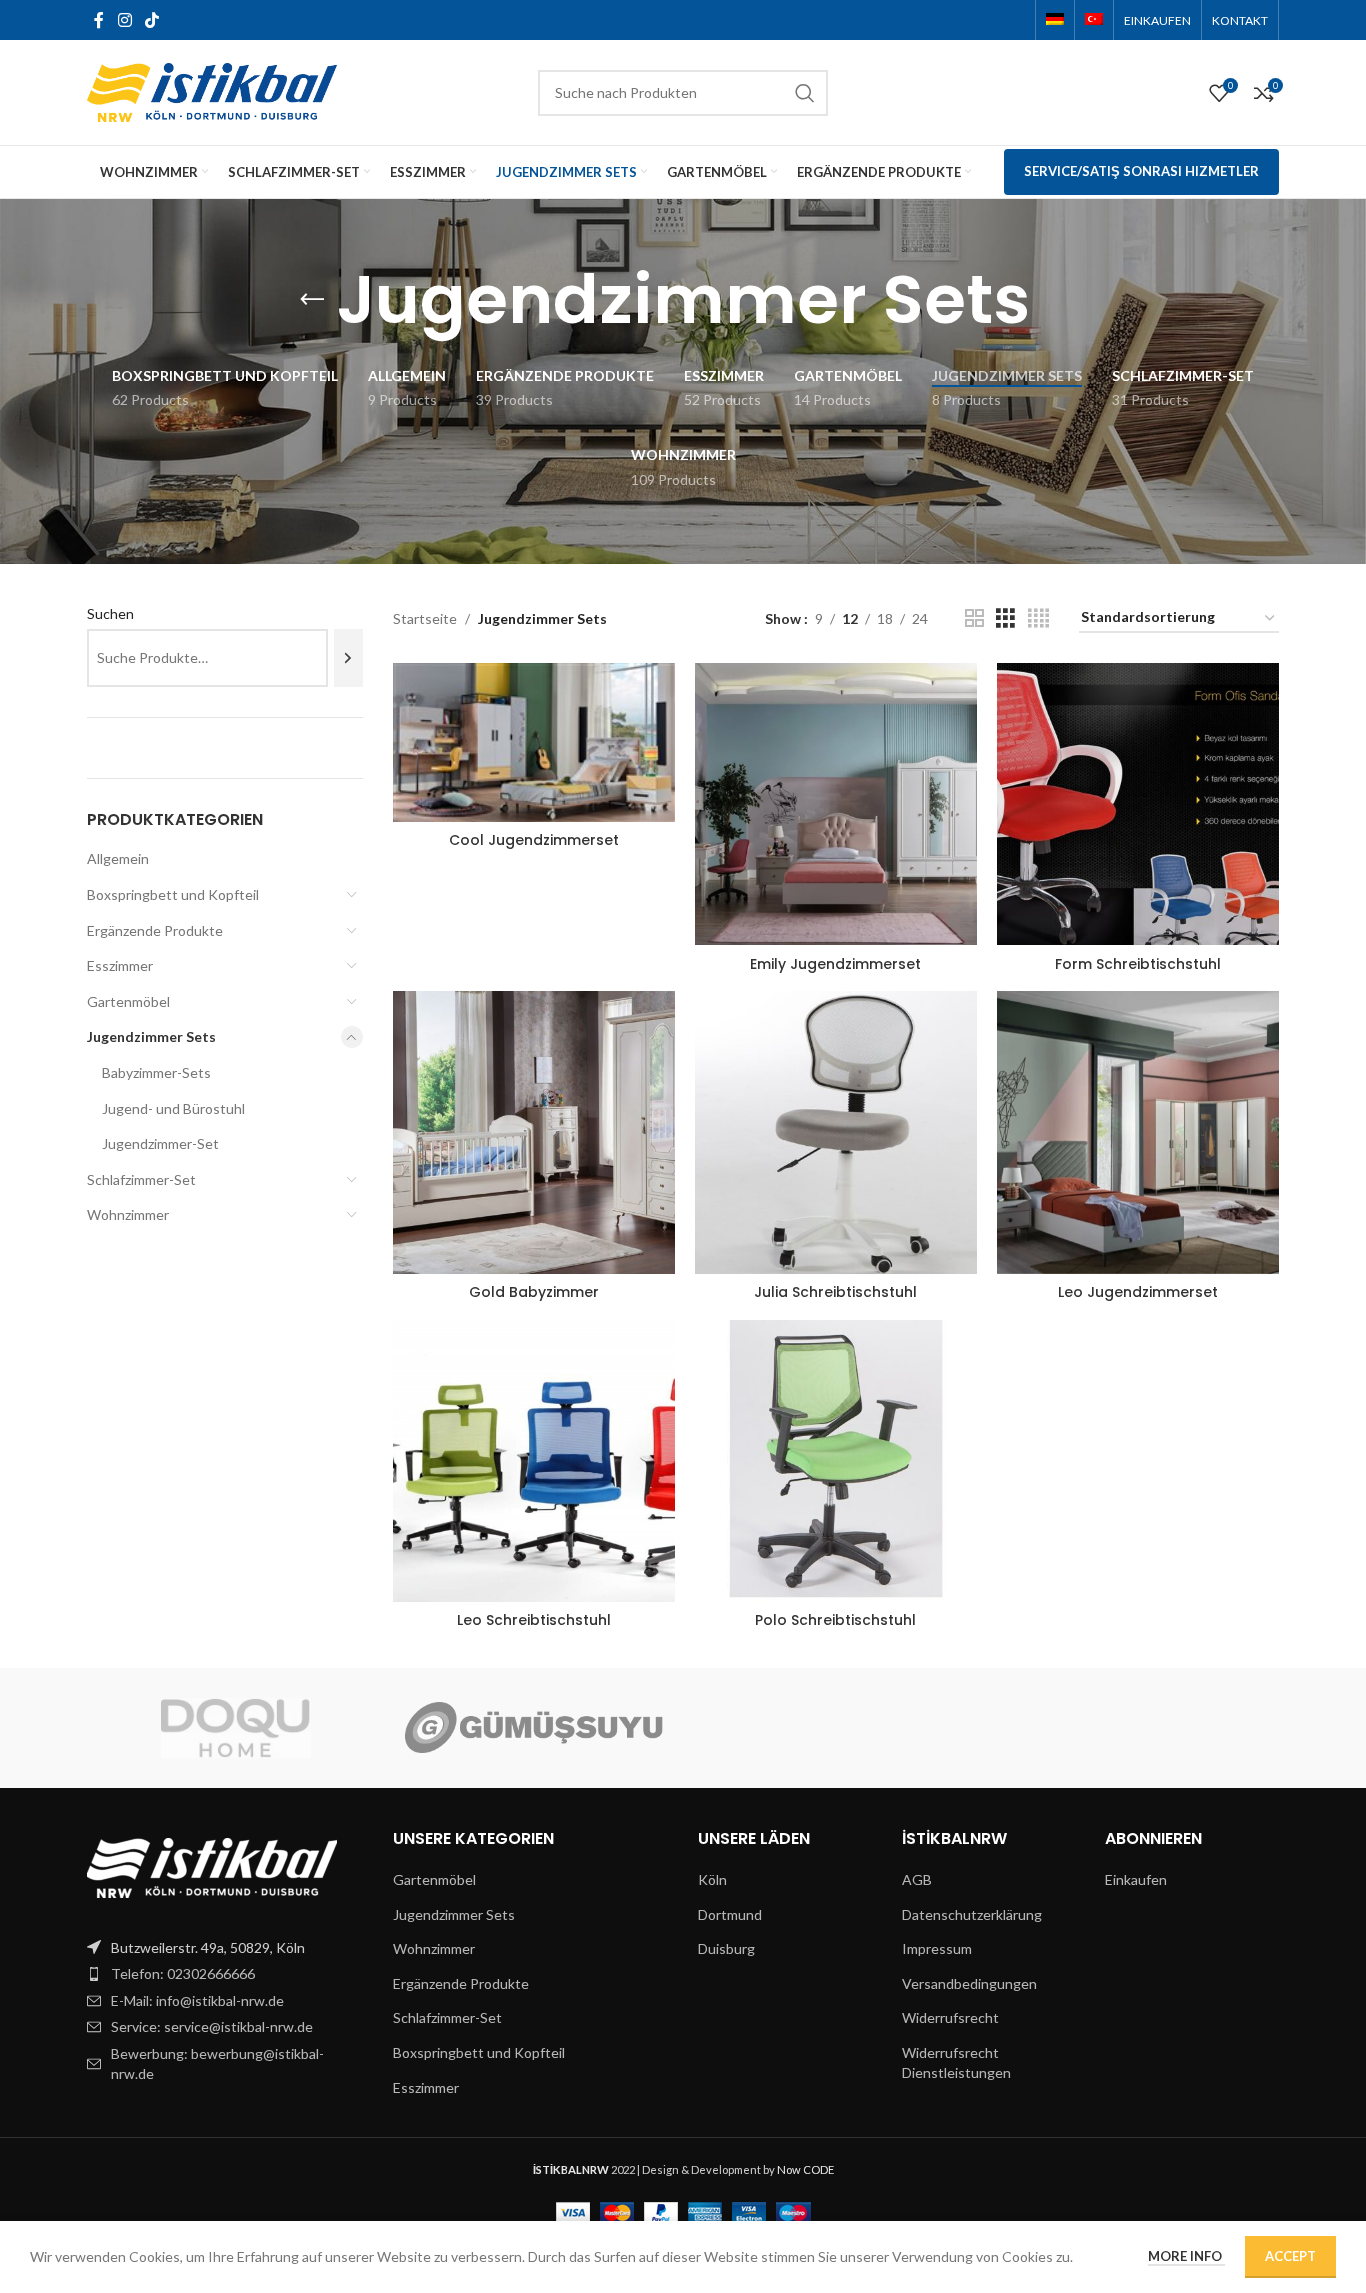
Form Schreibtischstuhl (1138, 964)
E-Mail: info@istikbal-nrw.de (197, 2000)
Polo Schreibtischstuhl (835, 1620)
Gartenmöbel (128, 1001)
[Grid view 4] (1038, 618)
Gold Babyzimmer (534, 1292)
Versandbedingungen (969, 1983)
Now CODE (805, 2169)
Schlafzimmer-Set (141, 1179)
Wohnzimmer (128, 1214)
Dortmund (730, 1914)
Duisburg (726, 1948)
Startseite (425, 618)
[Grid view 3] (1005, 618)
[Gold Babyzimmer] (534, 1132)
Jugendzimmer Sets (151, 1036)
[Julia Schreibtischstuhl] (836, 1132)
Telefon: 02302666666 (183, 1973)
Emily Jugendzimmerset (835, 964)
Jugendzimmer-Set (160, 1143)
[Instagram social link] (124, 20)
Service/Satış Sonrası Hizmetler (1141, 171)
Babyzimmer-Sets (156, 1072)
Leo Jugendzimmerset (1138, 1292)
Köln (712, 1879)
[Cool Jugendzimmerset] (534, 742)
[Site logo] (212, 90)
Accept (1290, 2256)
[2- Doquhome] (236, 1728)
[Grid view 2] (974, 618)
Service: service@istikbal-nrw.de (212, 2026)
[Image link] (212, 1865)
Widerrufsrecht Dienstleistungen (956, 2062)
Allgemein (118, 858)
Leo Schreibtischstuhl (534, 1620)
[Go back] (312, 300)
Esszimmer (120, 965)
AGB (917, 1879)
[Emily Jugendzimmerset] (836, 804)
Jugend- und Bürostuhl (173, 1108)
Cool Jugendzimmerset (534, 840)
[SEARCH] (805, 93)
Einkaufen (1136, 1879)
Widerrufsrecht (950, 2017)
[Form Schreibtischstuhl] (1138, 804)
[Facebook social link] (99, 20)
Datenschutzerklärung (972, 1914)
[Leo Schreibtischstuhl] (534, 1461)
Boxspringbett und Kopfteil (173, 894)
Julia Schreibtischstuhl (835, 1292)
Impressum (937, 1948)
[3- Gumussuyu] (534, 1728)
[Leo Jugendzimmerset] (1138, 1132)
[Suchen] (348, 658)
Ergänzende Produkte (155, 930)
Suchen (110, 613)
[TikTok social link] (151, 20)
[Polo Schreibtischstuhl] (836, 1461)
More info (1186, 2256)
